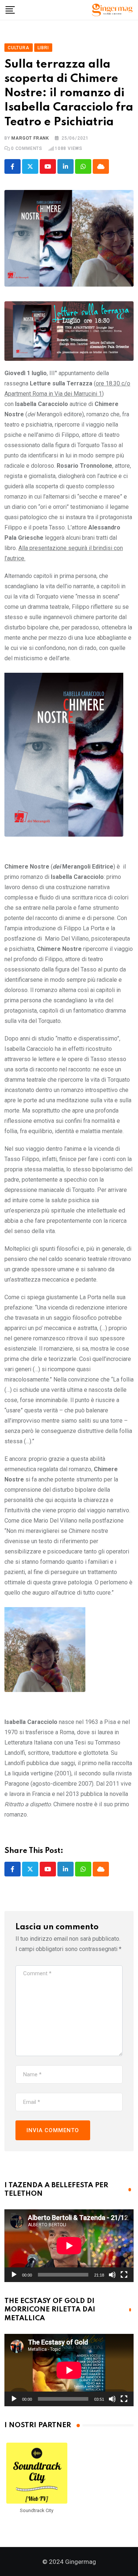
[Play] (14, 2275)
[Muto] (112, 2275)
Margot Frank (30, 138)
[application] (69, 2246)
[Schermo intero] (124, 2275)
